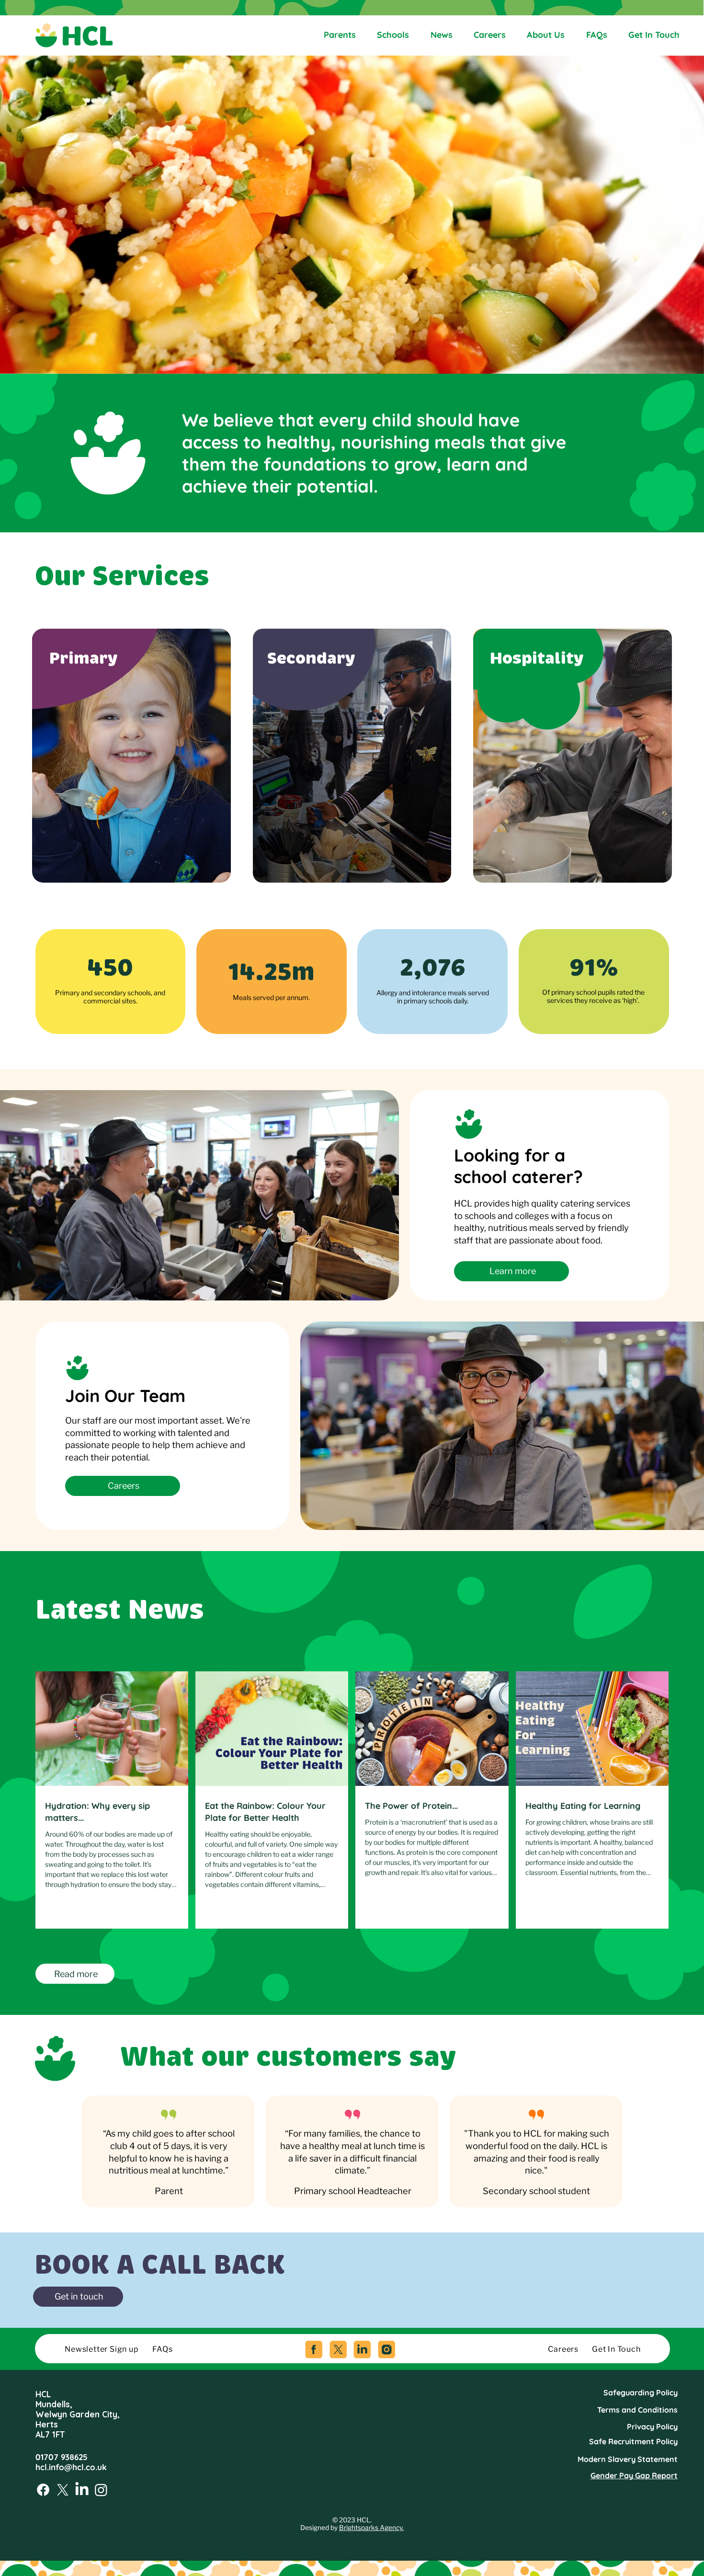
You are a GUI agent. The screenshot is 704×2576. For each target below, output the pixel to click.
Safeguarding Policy (641, 2392)
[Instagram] (101, 2490)
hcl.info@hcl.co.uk (71, 2467)
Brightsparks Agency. (371, 2528)
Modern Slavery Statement (628, 2459)
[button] (78, 2297)
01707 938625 (62, 2457)
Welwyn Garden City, (78, 2414)
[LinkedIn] (82, 2490)
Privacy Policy (652, 2426)
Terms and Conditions (637, 2410)
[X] (63, 2490)
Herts (47, 2424)
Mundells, (54, 2404)
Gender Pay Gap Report (634, 2475)
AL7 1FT (50, 2434)
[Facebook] (43, 2490)
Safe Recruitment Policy (633, 2441)
